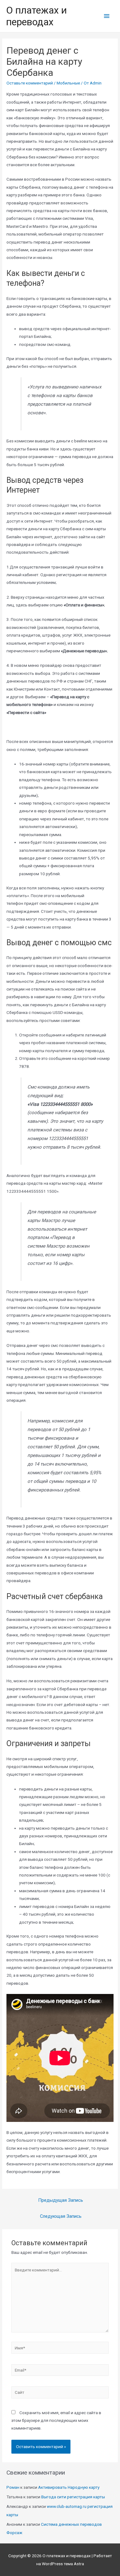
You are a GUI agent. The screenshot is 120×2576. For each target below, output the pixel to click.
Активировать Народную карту (69, 2487)
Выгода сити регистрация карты (73, 2497)
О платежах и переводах (36, 16)
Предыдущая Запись (61, 2200)
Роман (13, 2487)
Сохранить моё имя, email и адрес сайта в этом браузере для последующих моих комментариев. (56, 2420)
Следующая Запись (61, 2216)
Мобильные (68, 83)
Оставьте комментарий (30, 83)
